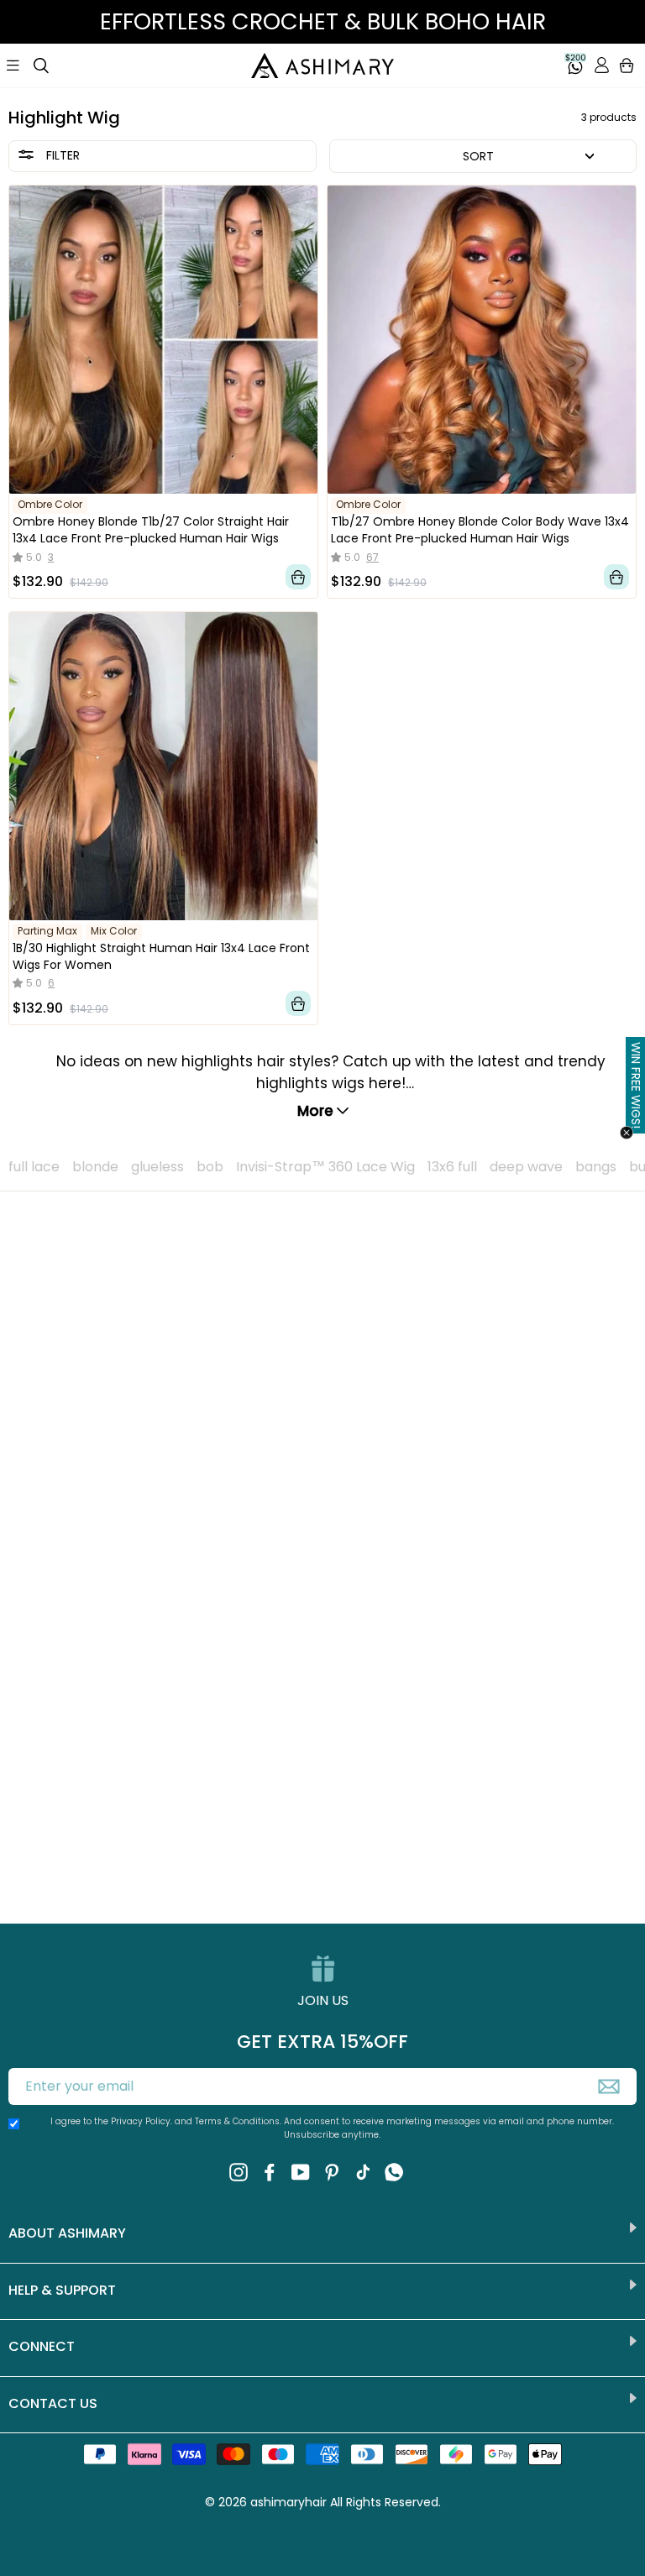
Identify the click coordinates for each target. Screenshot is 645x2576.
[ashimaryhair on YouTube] (301, 2171)
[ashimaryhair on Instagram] (239, 2171)
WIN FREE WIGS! (636, 1085)
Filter (61, 155)
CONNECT (42, 2346)
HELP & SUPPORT (62, 2290)
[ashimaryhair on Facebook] (270, 2171)
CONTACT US (53, 2403)
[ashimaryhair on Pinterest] (332, 2171)
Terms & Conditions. (239, 2121)
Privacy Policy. (142, 2121)
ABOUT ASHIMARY (67, 2233)
